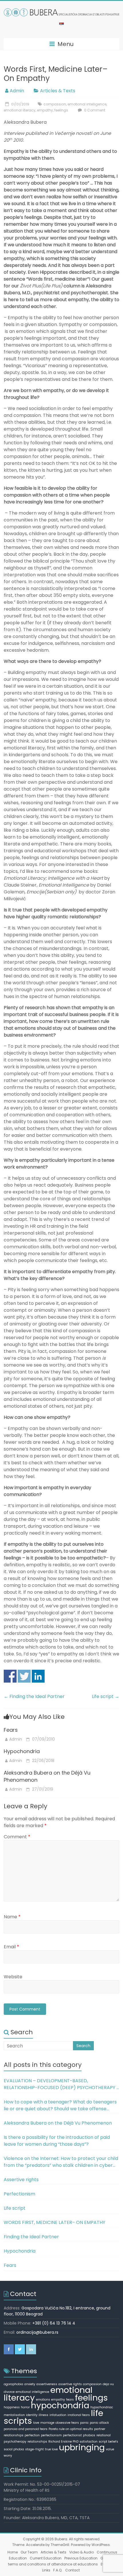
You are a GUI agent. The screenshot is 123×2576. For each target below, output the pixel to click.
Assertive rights (21, 2180)
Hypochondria (22, 1751)
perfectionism (51, 2435)
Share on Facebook (10, 1676)
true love (51, 2449)
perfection (32, 2435)
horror (25, 2407)
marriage (47, 2423)
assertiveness (47, 2384)
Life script (106, 1696)
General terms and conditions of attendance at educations (61, 2561)
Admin (17, 91)
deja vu (108, 2384)
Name (12, 1917)
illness (43, 2415)
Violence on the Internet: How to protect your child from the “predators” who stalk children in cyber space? (61, 2162)
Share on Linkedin (38, 1676)
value (110, 2449)
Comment (17, 1837)
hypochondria (60, 2405)
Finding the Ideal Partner (34, 1696)
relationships (37, 2442)
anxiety (30, 2384)
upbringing (82, 2447)
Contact (73, 2570)
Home (13, 2552)
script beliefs (108, 2442)
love (36, 2423)
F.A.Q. (58, 2570)
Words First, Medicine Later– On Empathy (54, 2222)
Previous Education (81, 2558)
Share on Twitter (24, 1676)
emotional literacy (20, 110)
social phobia (14, 2449)
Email (11, 1947)
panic (84, 2423)
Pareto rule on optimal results (71, 2429)
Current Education (46, 2558)
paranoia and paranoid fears (26, 2429)
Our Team (29, 2552)
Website (13, 1977)
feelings (61, 110)
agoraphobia (13, 2384)
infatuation (58, 2415)
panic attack (99, 2423)
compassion (55, 104)
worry (8, 2456)
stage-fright (34, 2449)
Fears (11, 1730)
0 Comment (94, 110)
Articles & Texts (58, 91)
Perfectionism (19, 2194)
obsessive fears (67, 2423)
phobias (89, 2435)
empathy (45, 110)
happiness (12, 2407)
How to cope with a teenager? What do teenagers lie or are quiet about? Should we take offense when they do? (60, 2105)
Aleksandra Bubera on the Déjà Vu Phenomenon (58, 2123)
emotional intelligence (87, 104)
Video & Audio (82, 2552)
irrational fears (79, 2415)
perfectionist (72, 2435)
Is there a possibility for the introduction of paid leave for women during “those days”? (57, 2141)
